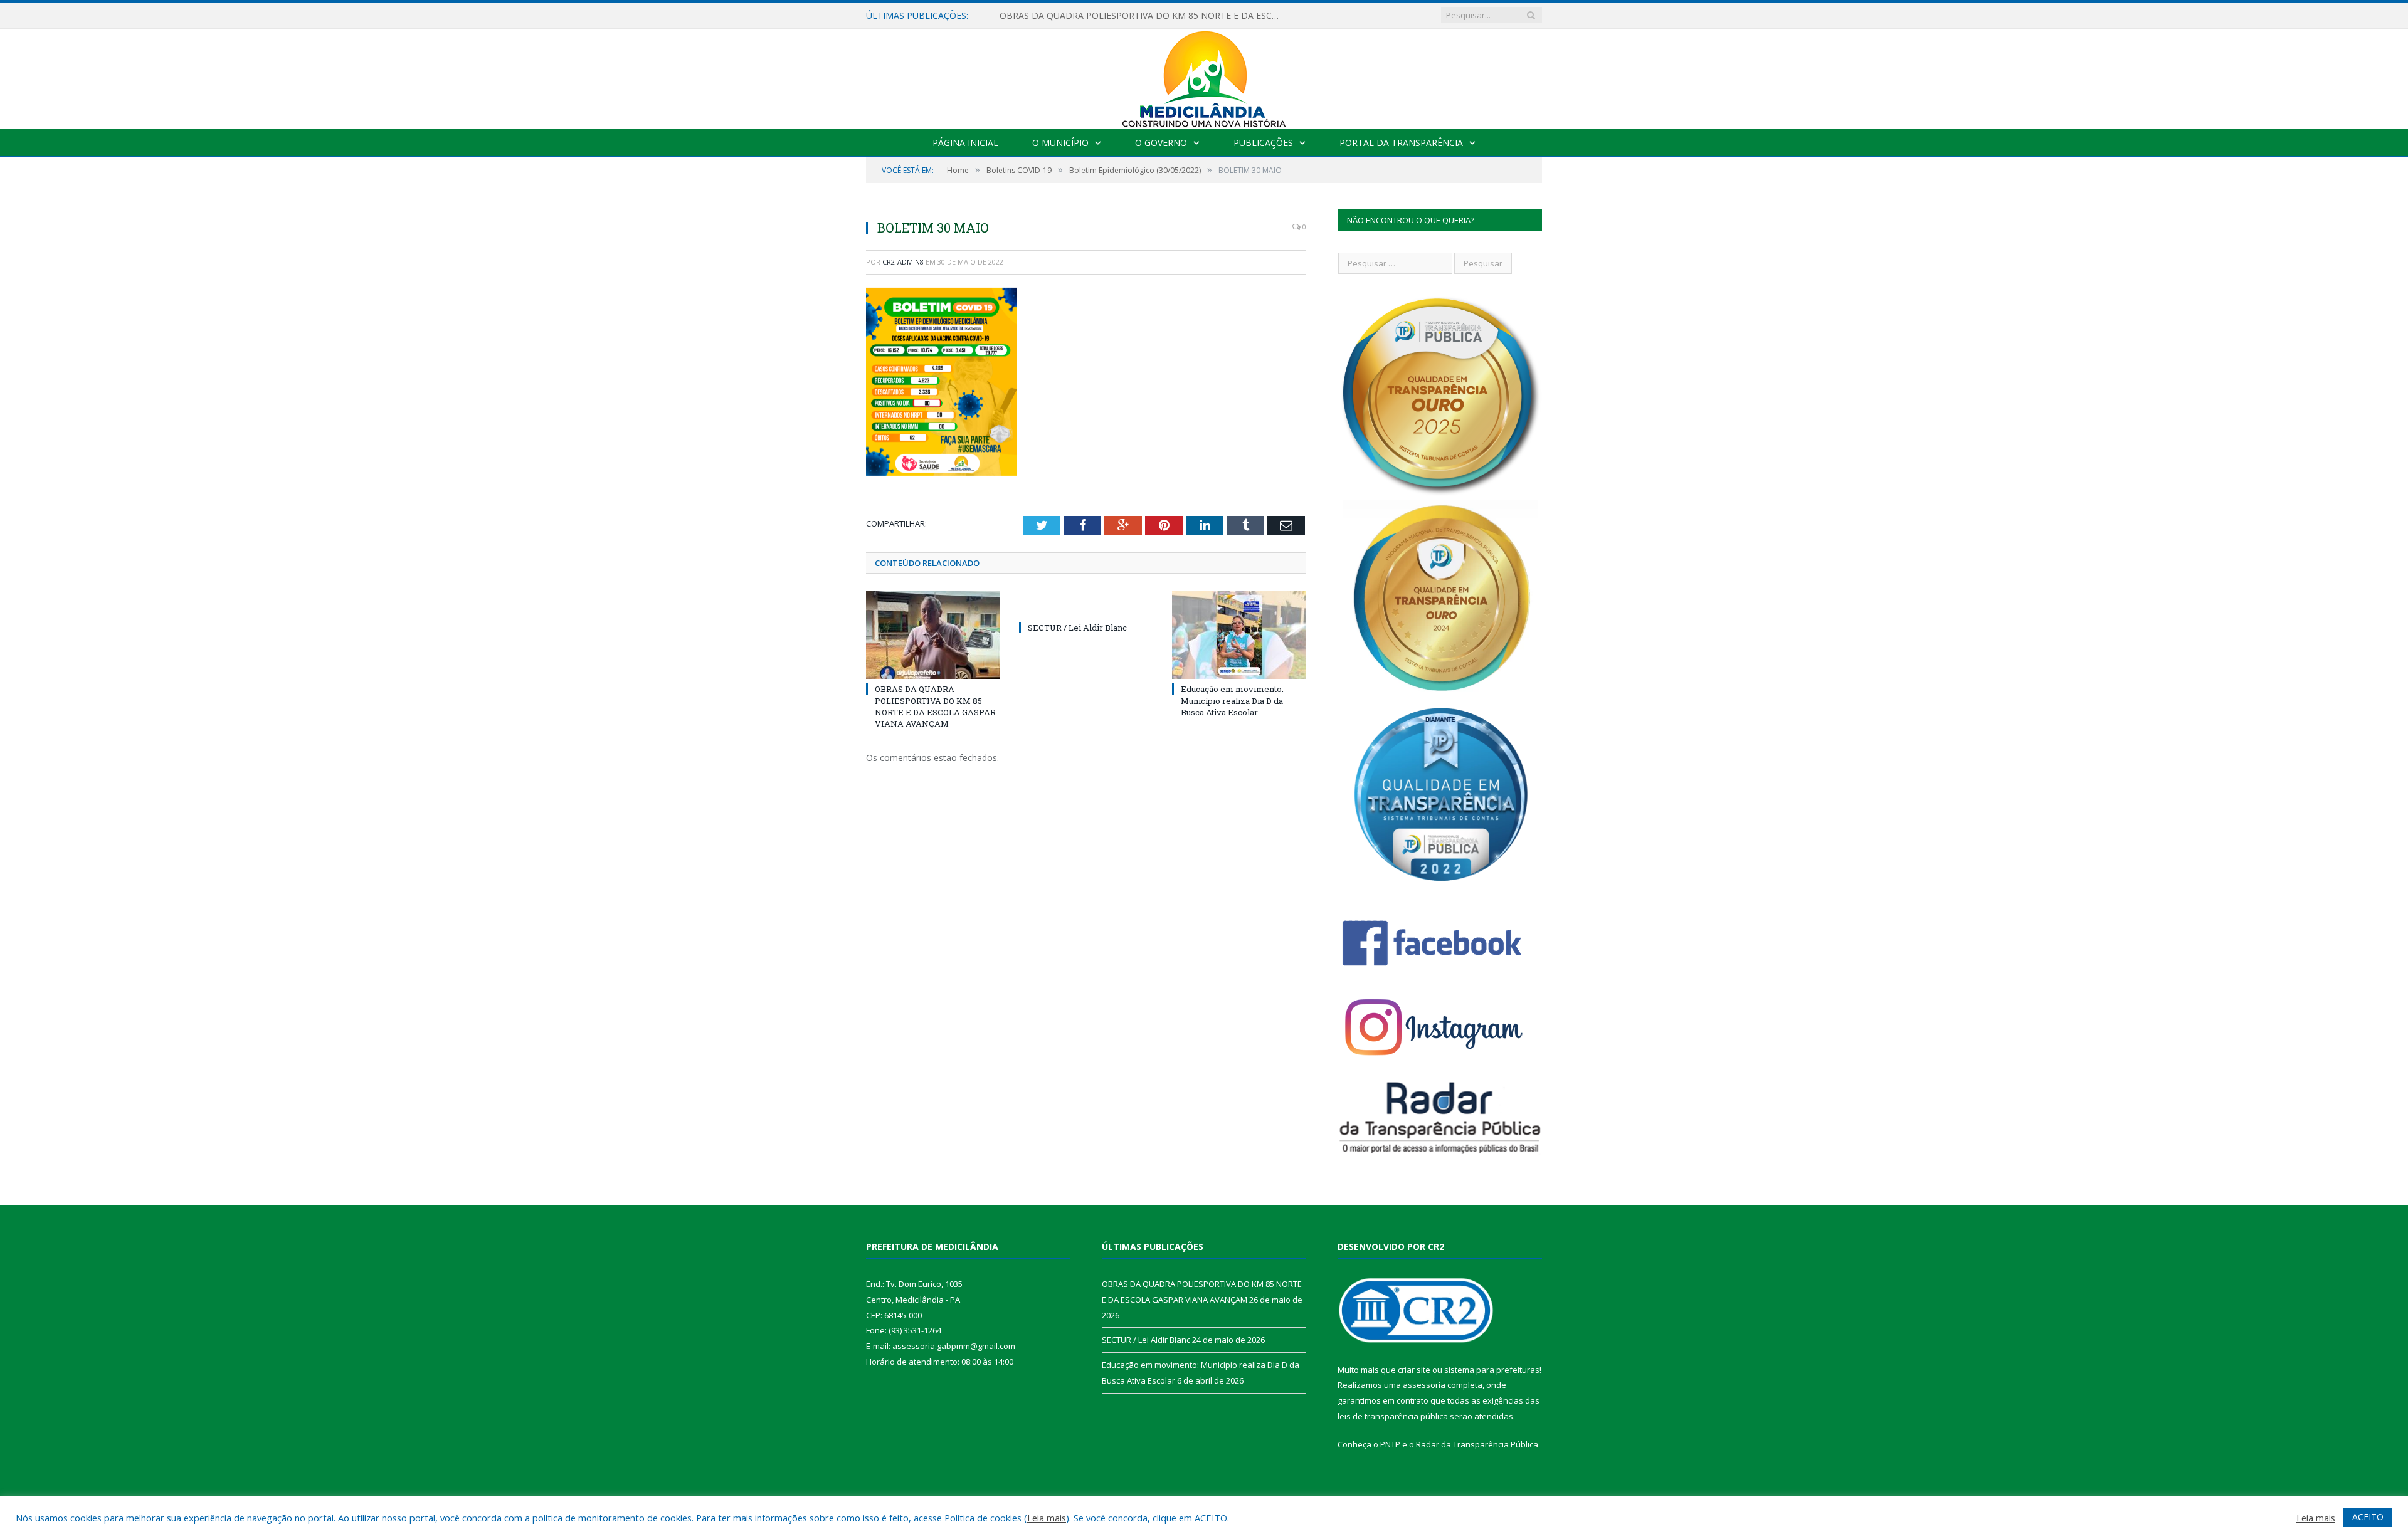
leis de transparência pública (1393, 1416)
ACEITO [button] (2368, 1517)
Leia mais (1047, 1518)
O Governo (1161, 143)
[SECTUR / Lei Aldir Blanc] (1086, 604)
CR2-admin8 (903, 262)
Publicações (1263, 143)
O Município (1060, 143)
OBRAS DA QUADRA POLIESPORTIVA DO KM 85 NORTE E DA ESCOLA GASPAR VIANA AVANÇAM (935, 706)
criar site (1414, 1370)
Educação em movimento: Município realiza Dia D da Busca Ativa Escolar (1232, 700)
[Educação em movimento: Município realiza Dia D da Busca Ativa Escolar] (1239, 635)
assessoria (1424, 1385)
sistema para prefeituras (1492, 1370)
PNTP (1390, 1444)
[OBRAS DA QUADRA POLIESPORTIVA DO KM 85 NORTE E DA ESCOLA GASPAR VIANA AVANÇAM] (933, 635)
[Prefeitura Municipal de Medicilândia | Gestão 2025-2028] (1204, 76)
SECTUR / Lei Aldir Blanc (1049, 16)
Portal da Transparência (1401, 143)
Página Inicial (965, 143)
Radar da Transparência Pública (1477, 1444)
